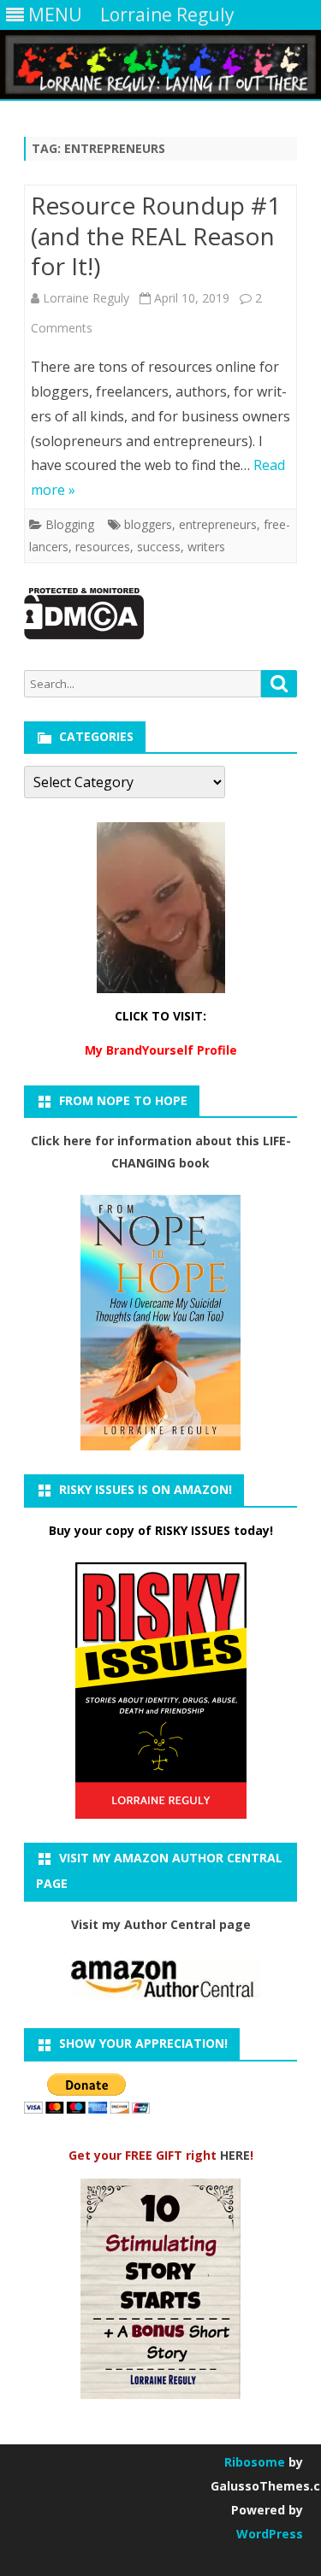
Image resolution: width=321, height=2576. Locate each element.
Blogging (70, 524)
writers (206, 547)
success (159, 547)
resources (103, 547)
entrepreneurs (218, 524)
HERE (235, 2155)
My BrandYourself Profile (161, 1050)
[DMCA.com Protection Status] (84, 635)
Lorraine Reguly (86, 298)
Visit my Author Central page (161, 1924)
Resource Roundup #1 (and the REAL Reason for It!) (156, 236)
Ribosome (255, 2462)
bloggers (148, 524)
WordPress (270, 2534)
